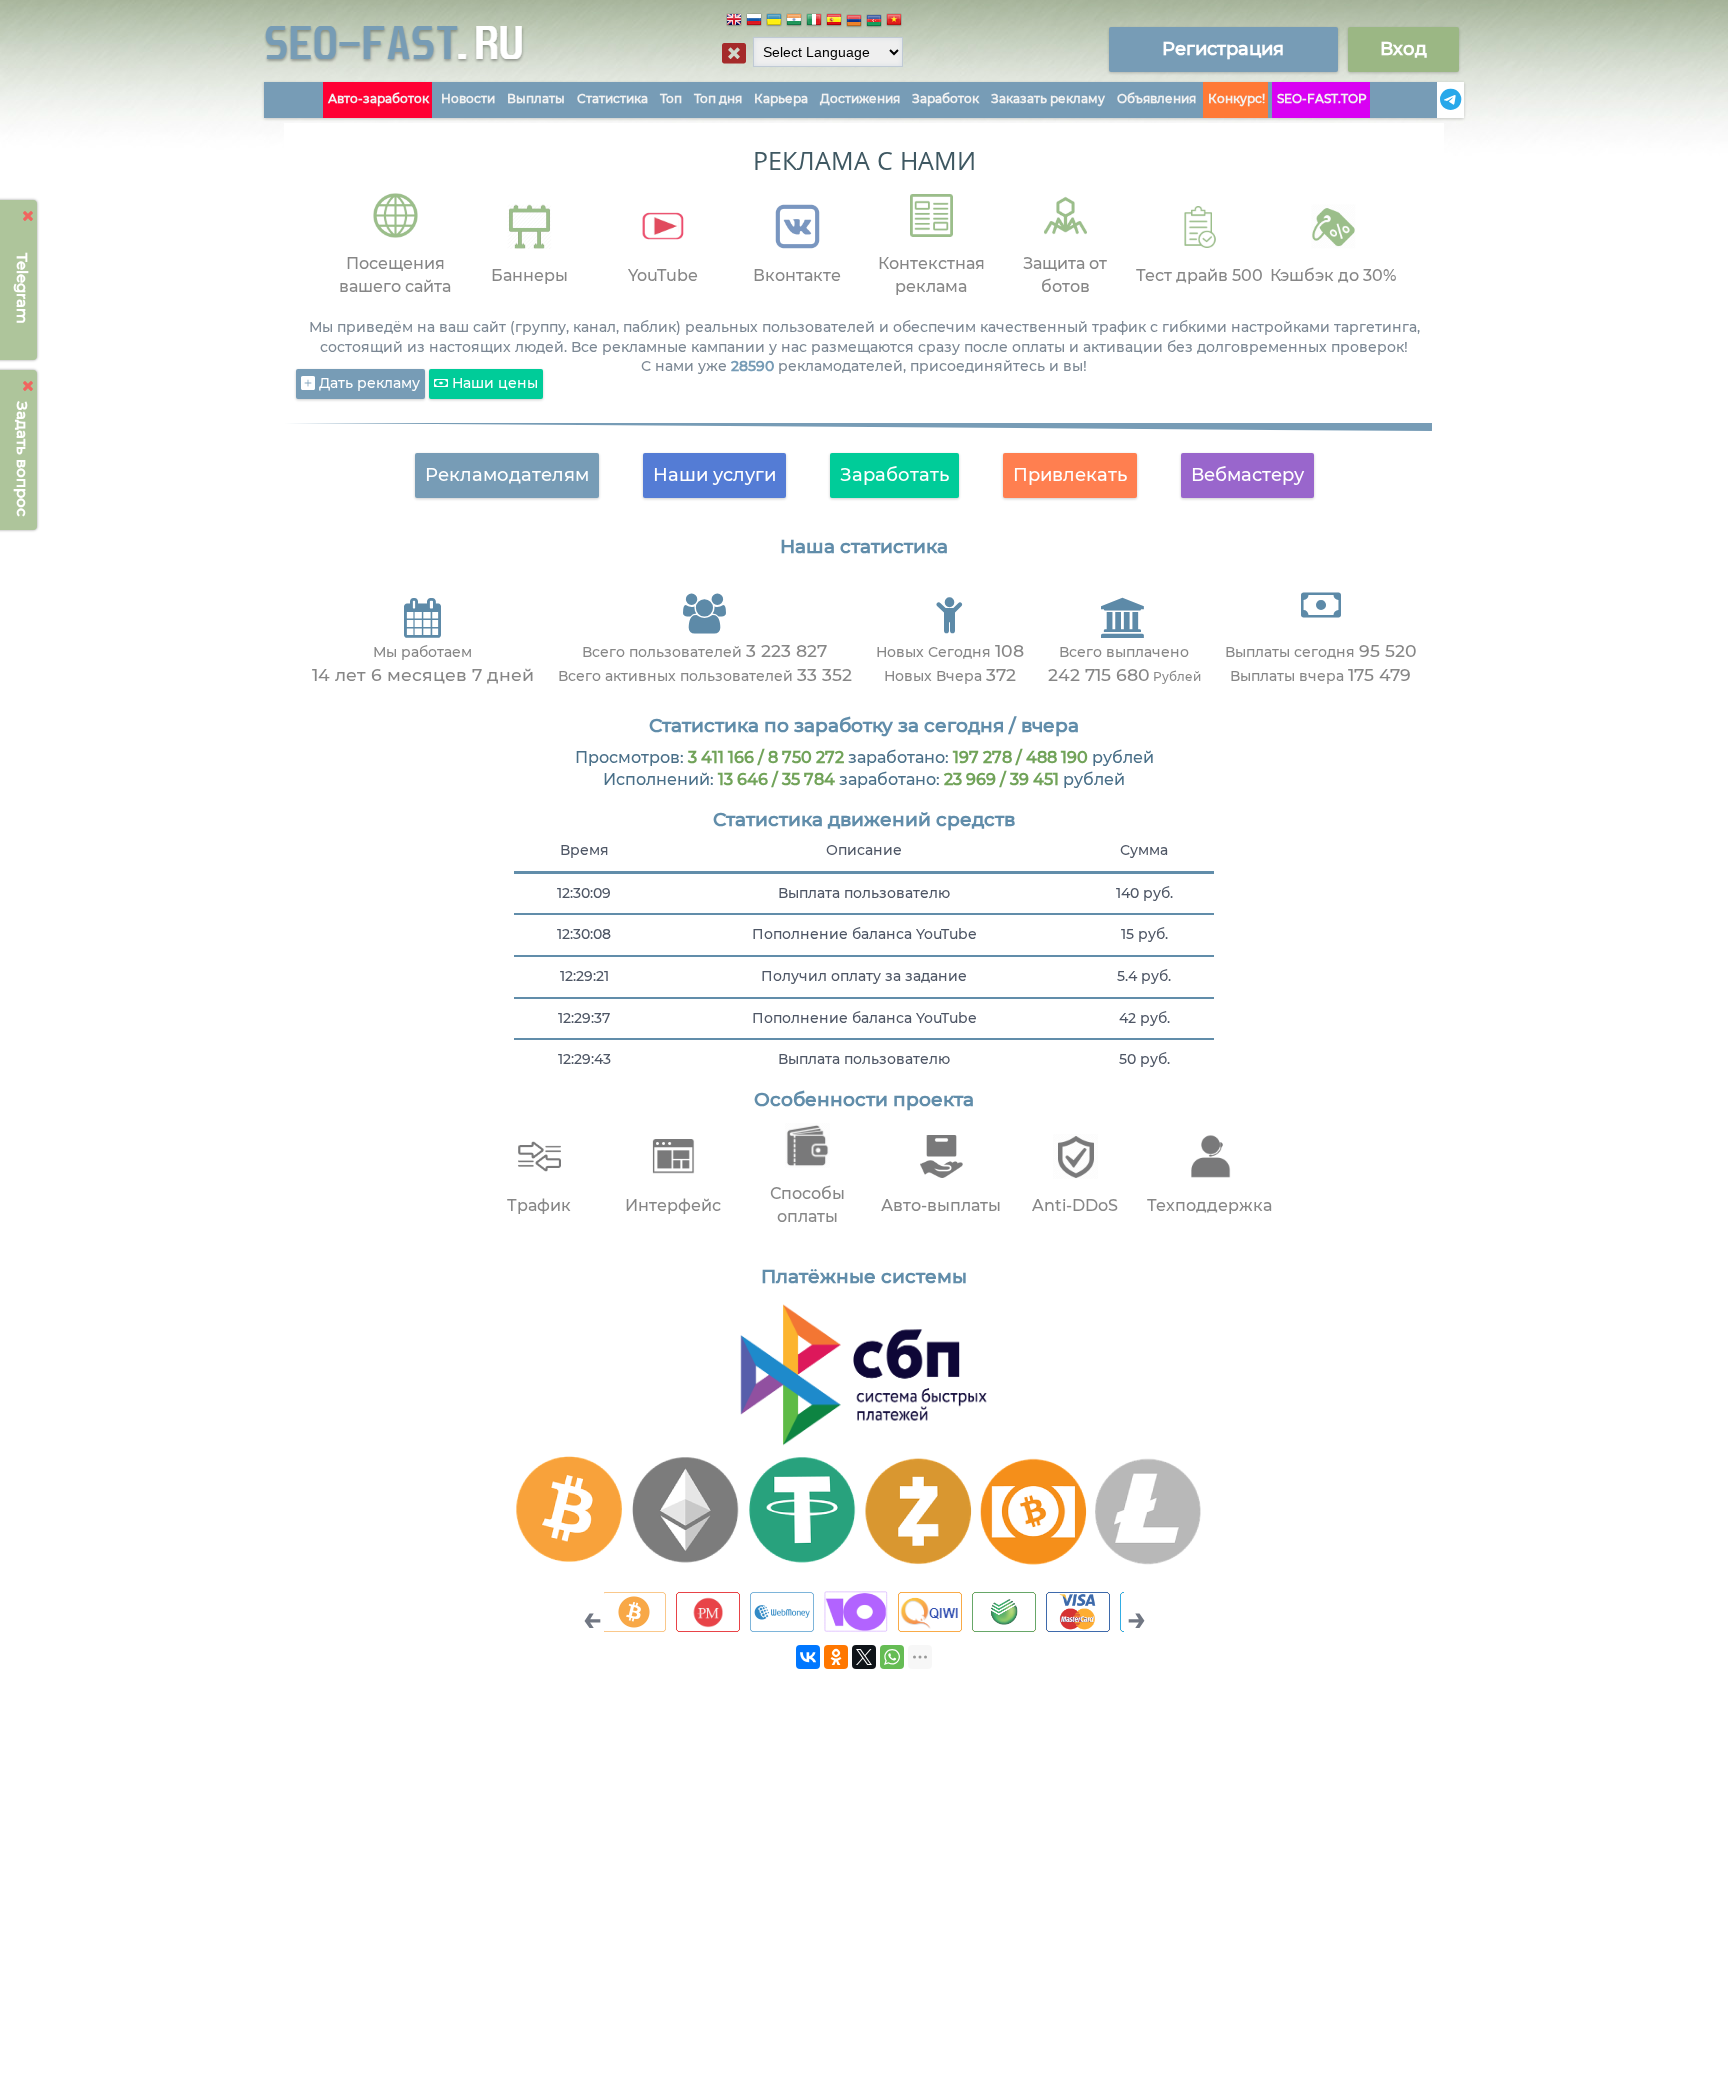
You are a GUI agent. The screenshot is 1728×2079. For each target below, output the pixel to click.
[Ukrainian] (774, 22)
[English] (734, 22)
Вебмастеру (1247, 475)
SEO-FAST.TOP (1322, 98)
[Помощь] (1431, 100)
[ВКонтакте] (808, 1657)
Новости (468, 98)
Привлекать (1070, 475)
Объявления (1156, 98)
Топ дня (718, 98)
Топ (671, 98)
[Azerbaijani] (874, 22)
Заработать (894, 475)
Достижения (860, 98)
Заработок (945, 98)
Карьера (781, 98)
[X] (864, 1657)
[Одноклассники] (836, 1657)
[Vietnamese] (894, 22)
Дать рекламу (367, 383)
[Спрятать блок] (734, 53)
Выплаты (536, 98)
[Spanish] (834, 22)
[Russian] (754, 22)
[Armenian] (854, 22)
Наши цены (493, 383)
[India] (794, 22)
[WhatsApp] (892, 1657)
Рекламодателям (507, 475)
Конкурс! (1236, 98)
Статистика (612, 98)
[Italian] (814, 22)
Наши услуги (714, 475)
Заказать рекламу (1048, 98)
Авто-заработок (378, 98)
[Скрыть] (28, 216)
